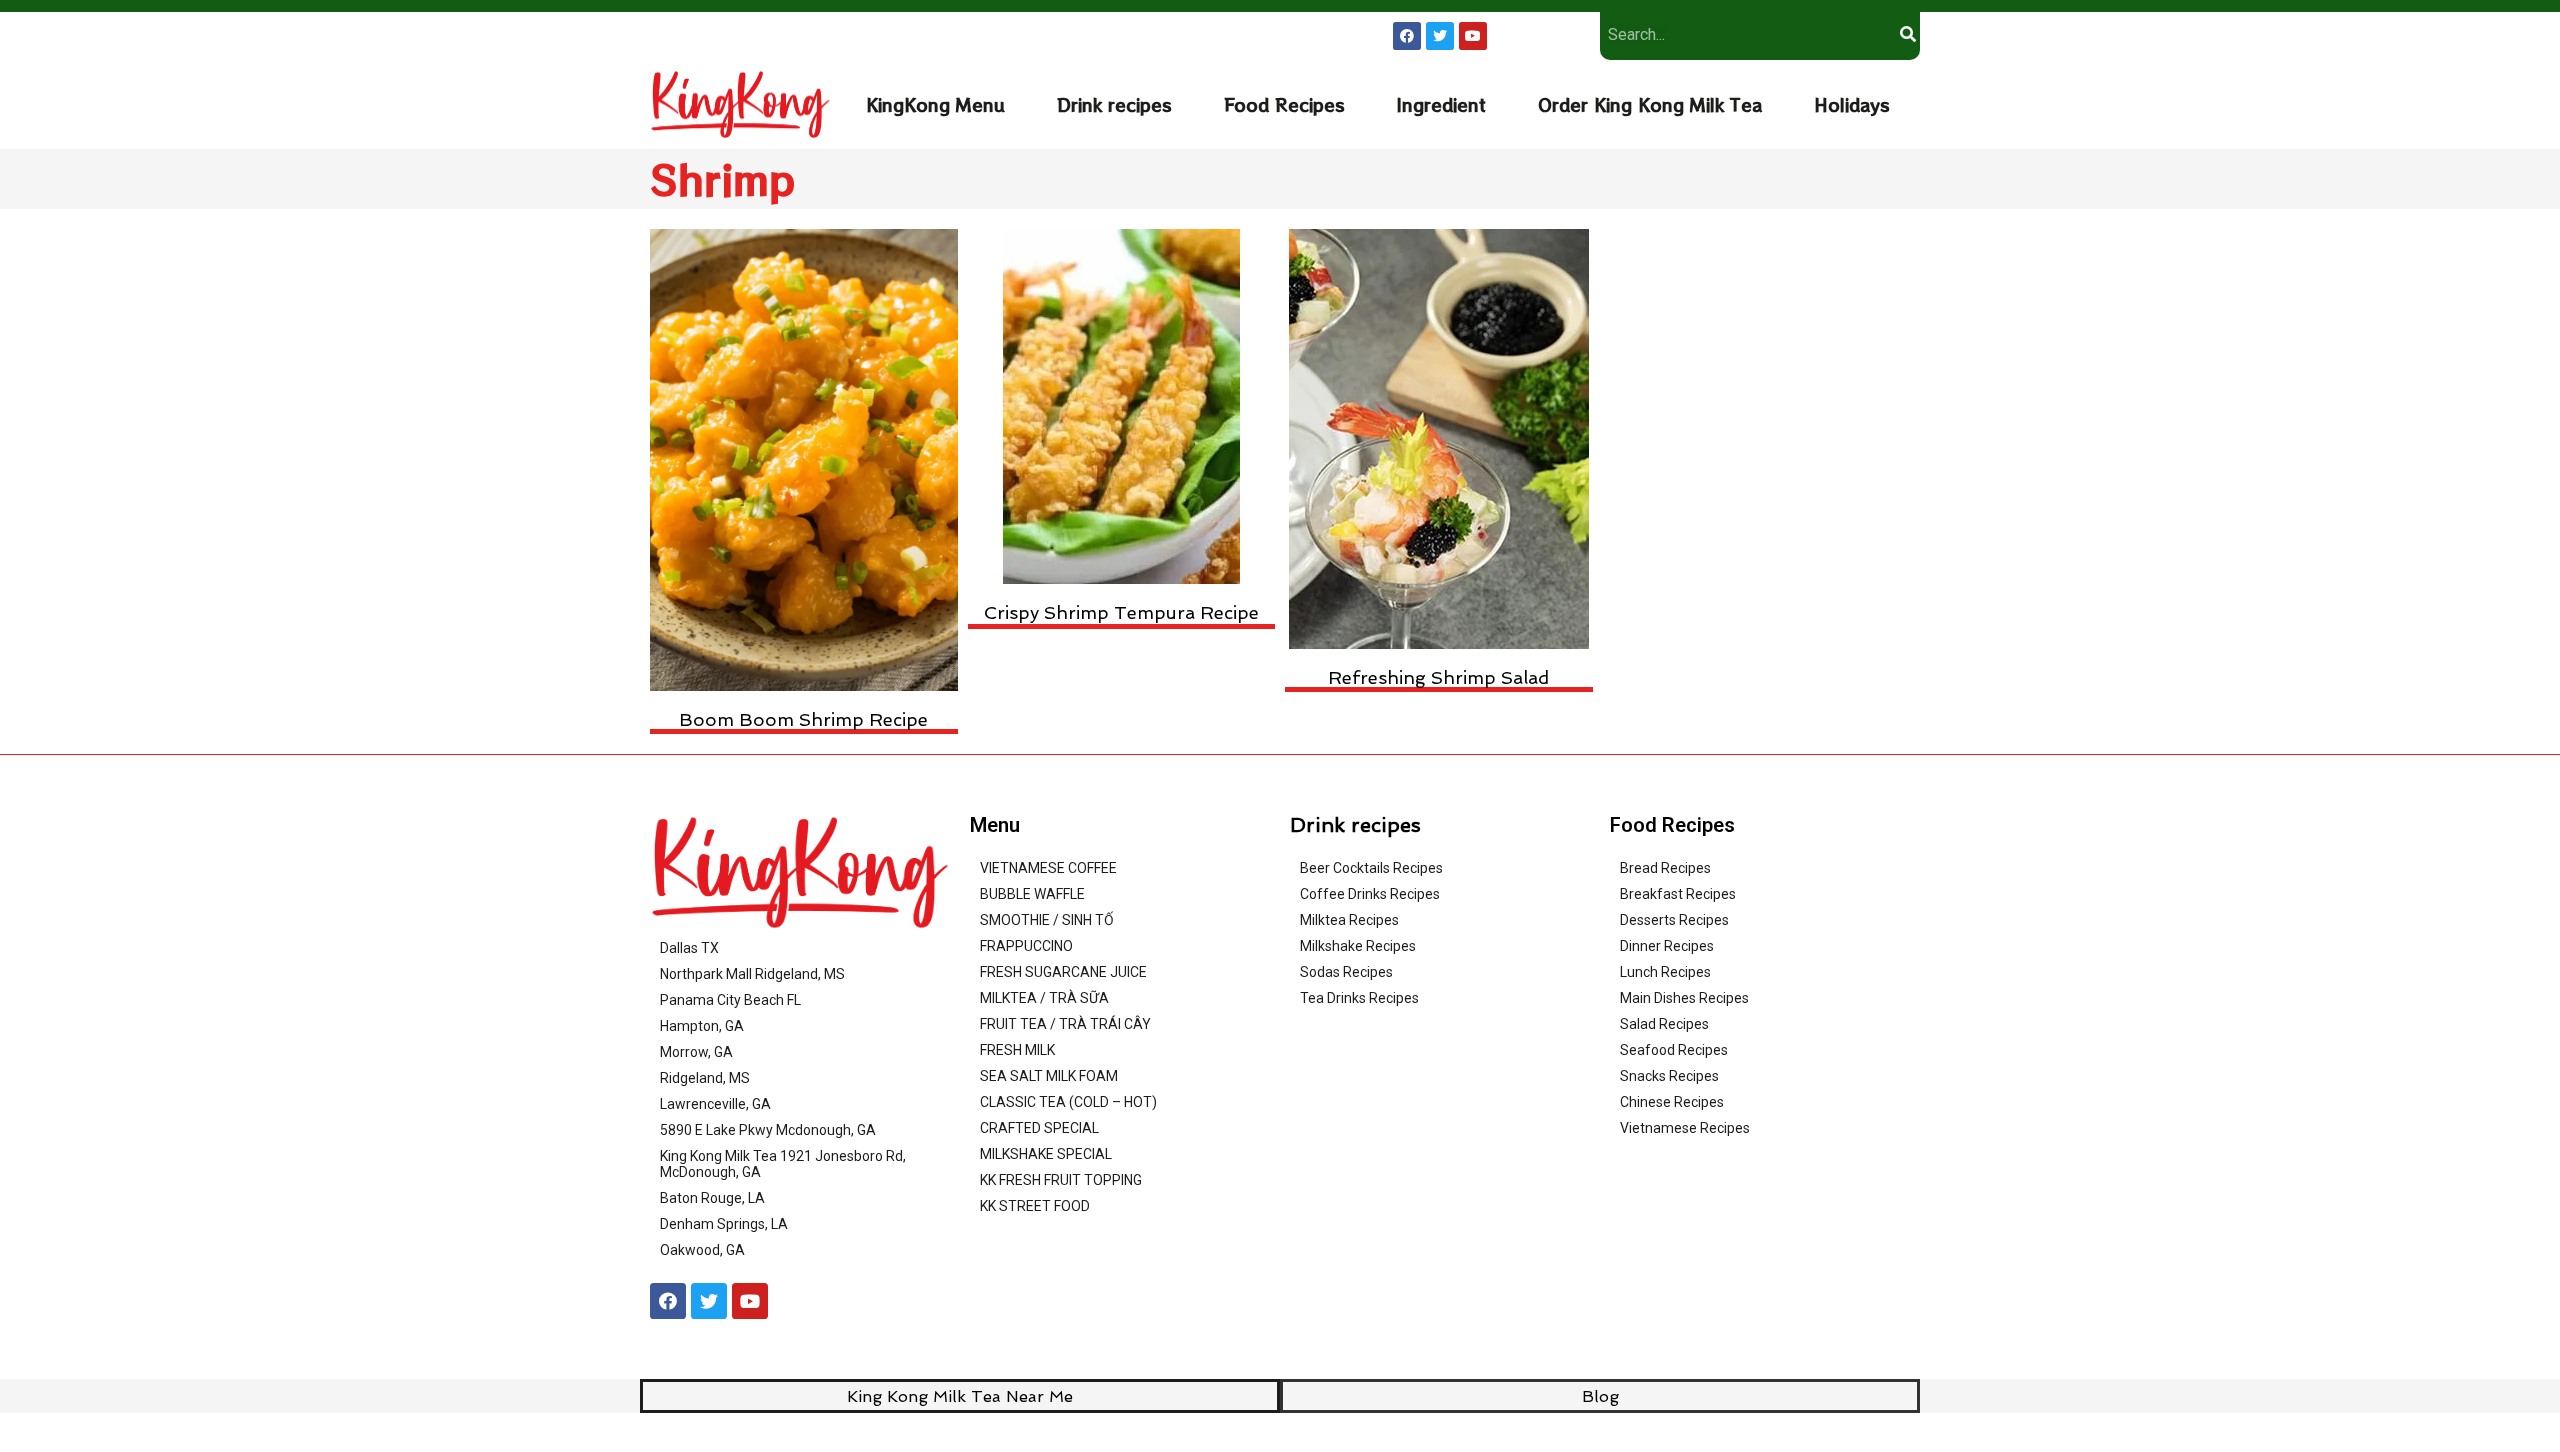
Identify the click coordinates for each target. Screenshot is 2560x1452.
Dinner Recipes (1667, 946)
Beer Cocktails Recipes (1371, 868)
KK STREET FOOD (1035, 1206)
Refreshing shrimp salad (1438, 677)
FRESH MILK (1017, 1050)
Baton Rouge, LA (712, 1198)
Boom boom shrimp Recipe (803, 719)
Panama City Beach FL (730, 1000)
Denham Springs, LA (724, 1224)
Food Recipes (1284, 104)
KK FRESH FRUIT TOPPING (1061, 1180)
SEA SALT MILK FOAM (1049, 1076)
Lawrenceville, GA (715, 1104)
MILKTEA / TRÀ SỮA (1044, 998)
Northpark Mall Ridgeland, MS (752, 974)
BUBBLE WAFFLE (1032, 894)
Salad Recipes (1664, 1024)
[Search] (1907, 34)
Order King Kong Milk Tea (1650, 104)
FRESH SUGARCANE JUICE (1063, 972)
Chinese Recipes (1672, 1102)
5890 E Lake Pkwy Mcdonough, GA (768, 1130)
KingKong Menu (935, 104)
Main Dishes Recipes (1684, 998)
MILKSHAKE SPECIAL (1046, 1154)
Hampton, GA (702, 1026)
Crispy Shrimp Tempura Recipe (1121, 612)
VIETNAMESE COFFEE (1048, 868)
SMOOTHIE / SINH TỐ (1047, 920)
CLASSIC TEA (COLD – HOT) (1068, 1102)
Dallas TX (689, 948)
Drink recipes (1114, 104)
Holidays (1852, 104)
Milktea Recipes (1349, 920)
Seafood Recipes (1674, 1050)
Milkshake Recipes (1358, 946)
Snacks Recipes (1669, 1076)
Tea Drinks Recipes (1359, 998)
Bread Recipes (1665, 868)
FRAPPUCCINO (1026, 946)
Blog (1600, 1396)
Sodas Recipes (1346, 972)
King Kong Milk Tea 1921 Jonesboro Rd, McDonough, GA (783, 1164)
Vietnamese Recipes (1685, 1128)
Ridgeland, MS (705, 1078)
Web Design (1483, 1424)
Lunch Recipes (1665, 972)
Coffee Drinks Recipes (1370, 894)
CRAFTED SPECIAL (1039, 1128)
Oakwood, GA (702, 1250)
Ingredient (1441, 104)
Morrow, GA (696, 1052)
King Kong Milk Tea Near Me (960, 1396)
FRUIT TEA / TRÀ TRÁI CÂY (1065, 1024)
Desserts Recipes (1674, 920)
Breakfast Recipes (1678, 894)
